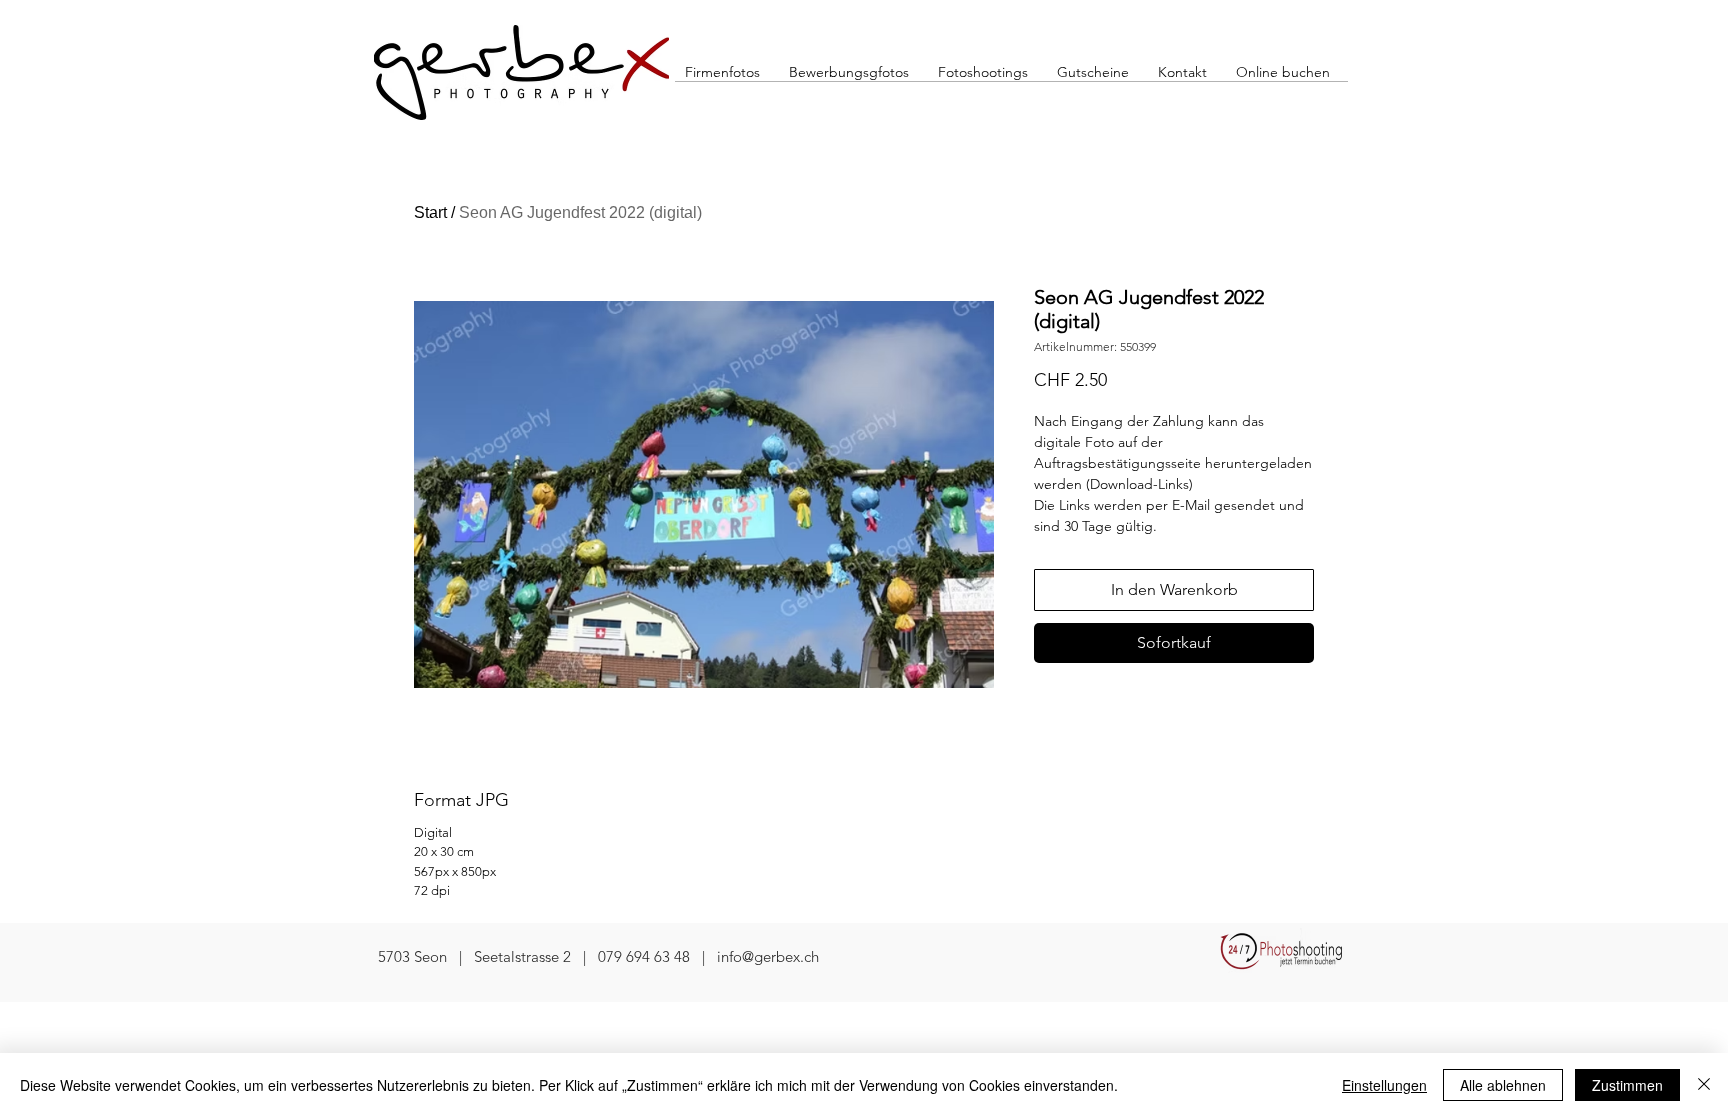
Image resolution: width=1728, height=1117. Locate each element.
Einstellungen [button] (1384, 1085)
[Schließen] (1704, 1085)
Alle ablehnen (1503, 1085)
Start (430, 212)
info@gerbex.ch (768, 956)
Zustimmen (1627, 1085)
